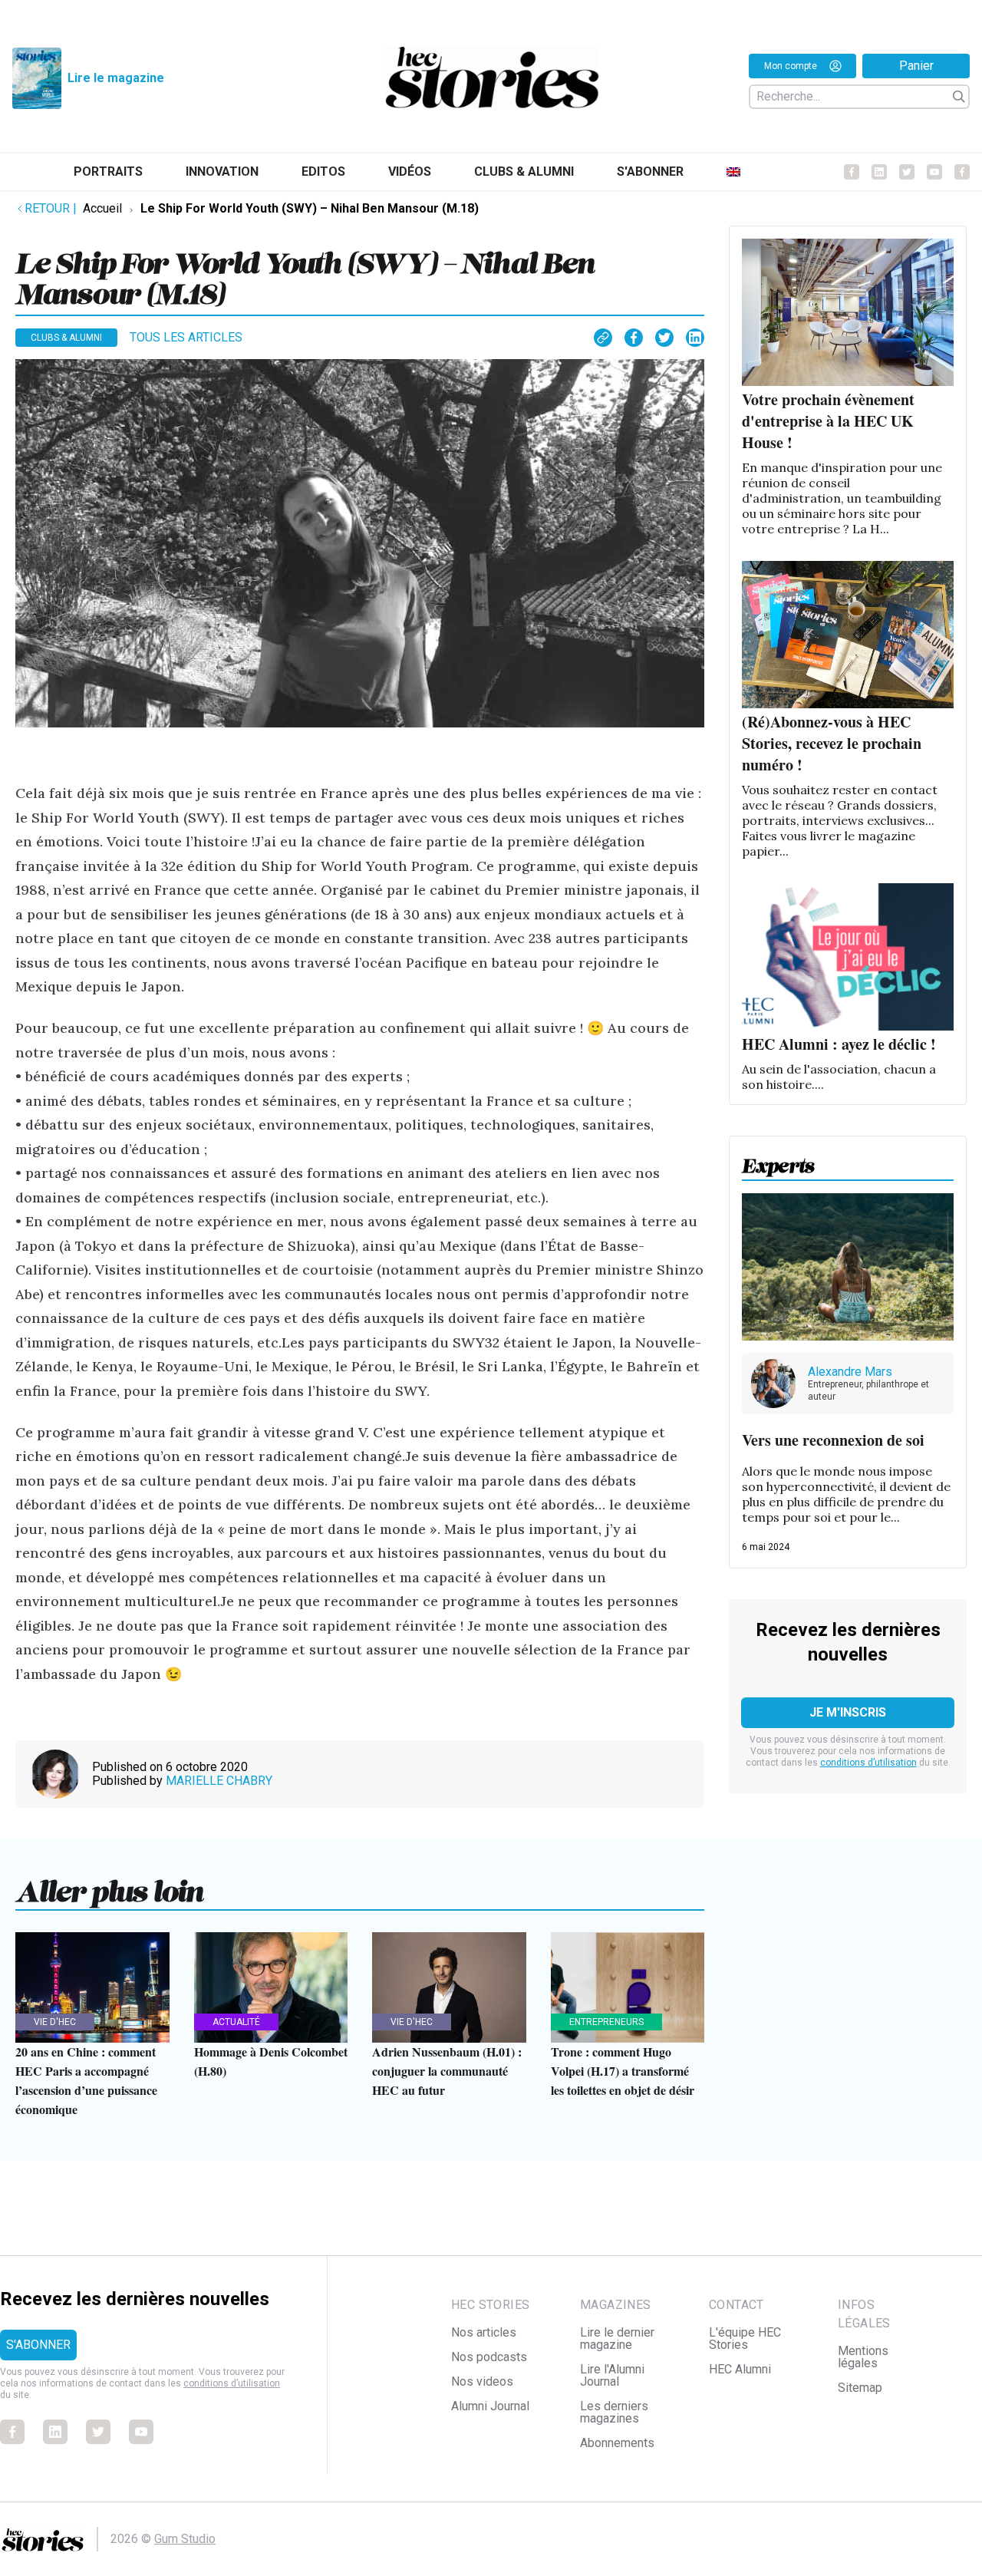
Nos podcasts (489, 2357)
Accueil (102, 208)
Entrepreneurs (606, 2022)
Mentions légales (863, 2357)
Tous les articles (186, 337)
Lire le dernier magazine (617, 2339)
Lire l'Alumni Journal (612, 2375)
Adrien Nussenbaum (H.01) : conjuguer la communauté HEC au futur (447, 2071)
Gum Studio (185, 2539)
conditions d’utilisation (868, 1763)
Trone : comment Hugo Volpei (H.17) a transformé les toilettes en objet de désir (623, 2071)
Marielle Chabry (219, 1781)
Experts (778, 1161)
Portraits (108, 172)
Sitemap (860, 2388)
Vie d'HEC (55, 2022)
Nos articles (484, 2332)
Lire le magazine (116, 78)
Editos (323, 172)
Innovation (222, 172)
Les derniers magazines (614, 2412)
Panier (916, 66)
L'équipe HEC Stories (745, 2339)
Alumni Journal (490, 2406)
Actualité (236, 2022)
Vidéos (410, 172)
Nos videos (482, 2381)
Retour (51, 208)
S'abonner (650, 172)
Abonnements (617, 2443)
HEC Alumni (740, 2369)
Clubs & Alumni (524, 172)
